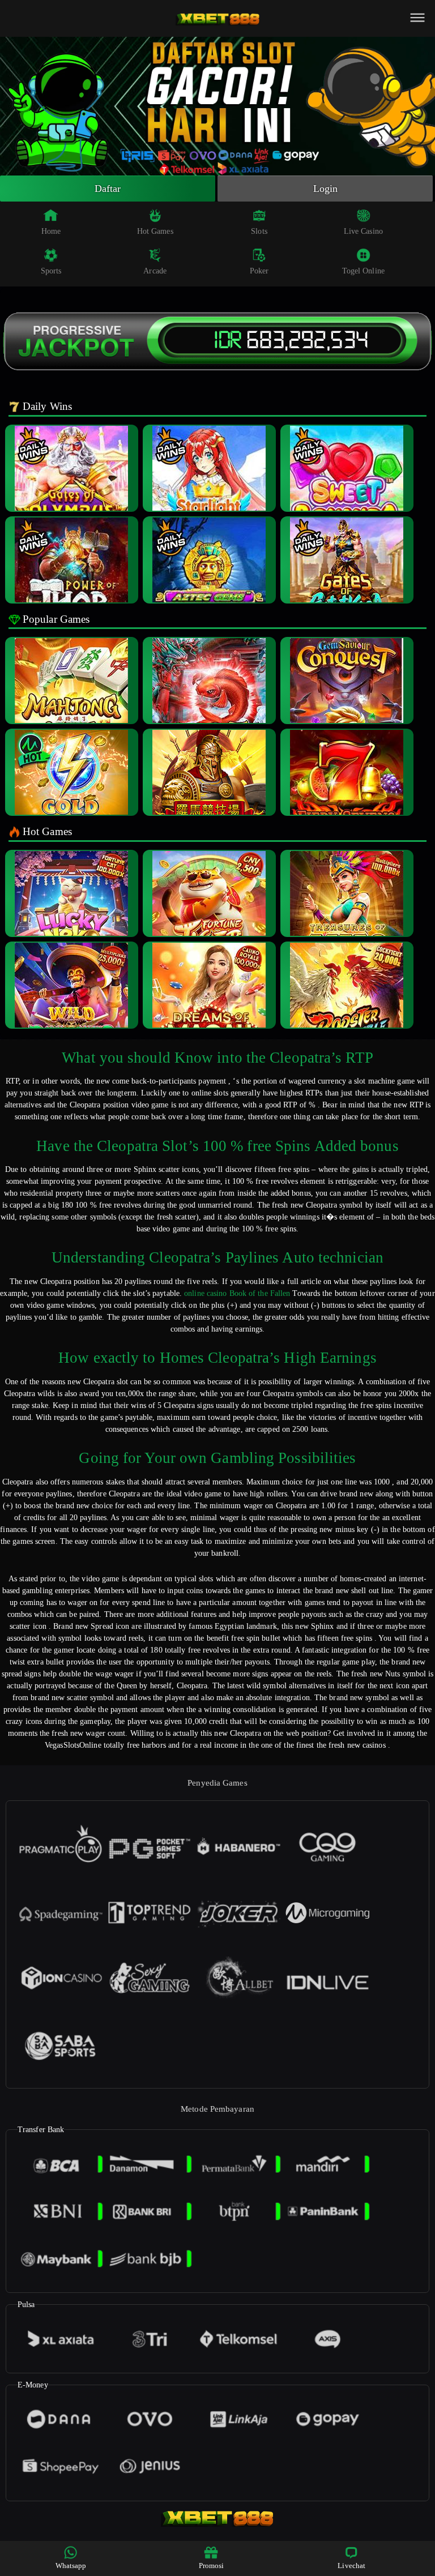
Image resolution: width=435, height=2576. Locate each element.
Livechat (351, 2566)
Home (51, 231)
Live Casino (363, 231)
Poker (259, 271)
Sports (51, 271)
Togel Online (363, 271)
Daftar (108, 189)
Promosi (212, 2566)
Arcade (155, 271)
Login (326, 189)
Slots (259, 231)
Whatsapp (71, 2566)
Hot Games (155, 231)
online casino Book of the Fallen (237, 1293)
